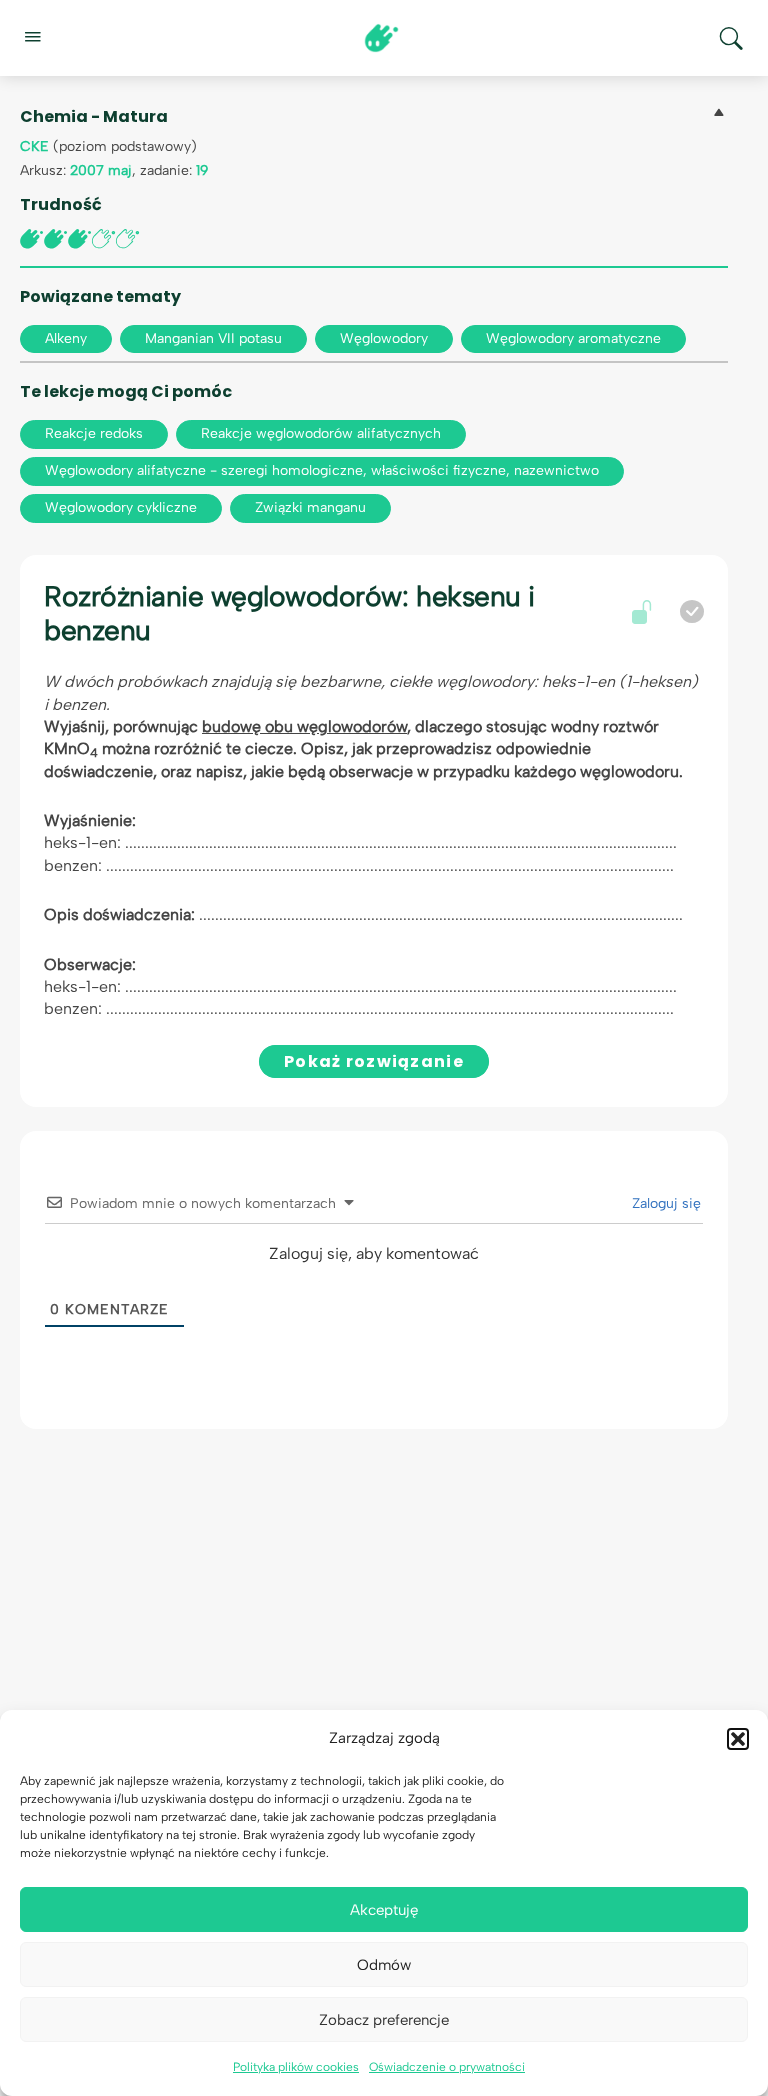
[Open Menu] (32, 36)
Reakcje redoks (94, 433)
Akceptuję (384, 1910)
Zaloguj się (664, 1203)
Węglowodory (384, 338)
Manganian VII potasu (213, 338)
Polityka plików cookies (296, 2067)
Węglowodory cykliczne (121, 507)
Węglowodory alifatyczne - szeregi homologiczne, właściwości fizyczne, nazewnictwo (322, 470)
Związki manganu (310, 507)
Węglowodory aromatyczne (573, 338)
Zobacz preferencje (384, 2020)
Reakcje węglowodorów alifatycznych (321, 433)
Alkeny (66, 338)
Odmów (384, 1965)
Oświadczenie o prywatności (447, 2067)
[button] (738, 1739)
